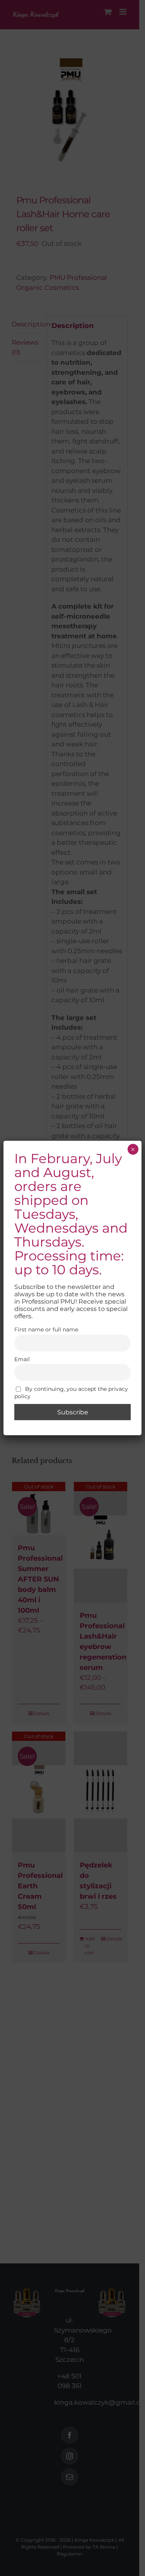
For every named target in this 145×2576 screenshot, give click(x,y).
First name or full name (46, 1329)
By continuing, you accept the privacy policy (71, 1393)
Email (22, 1359)
